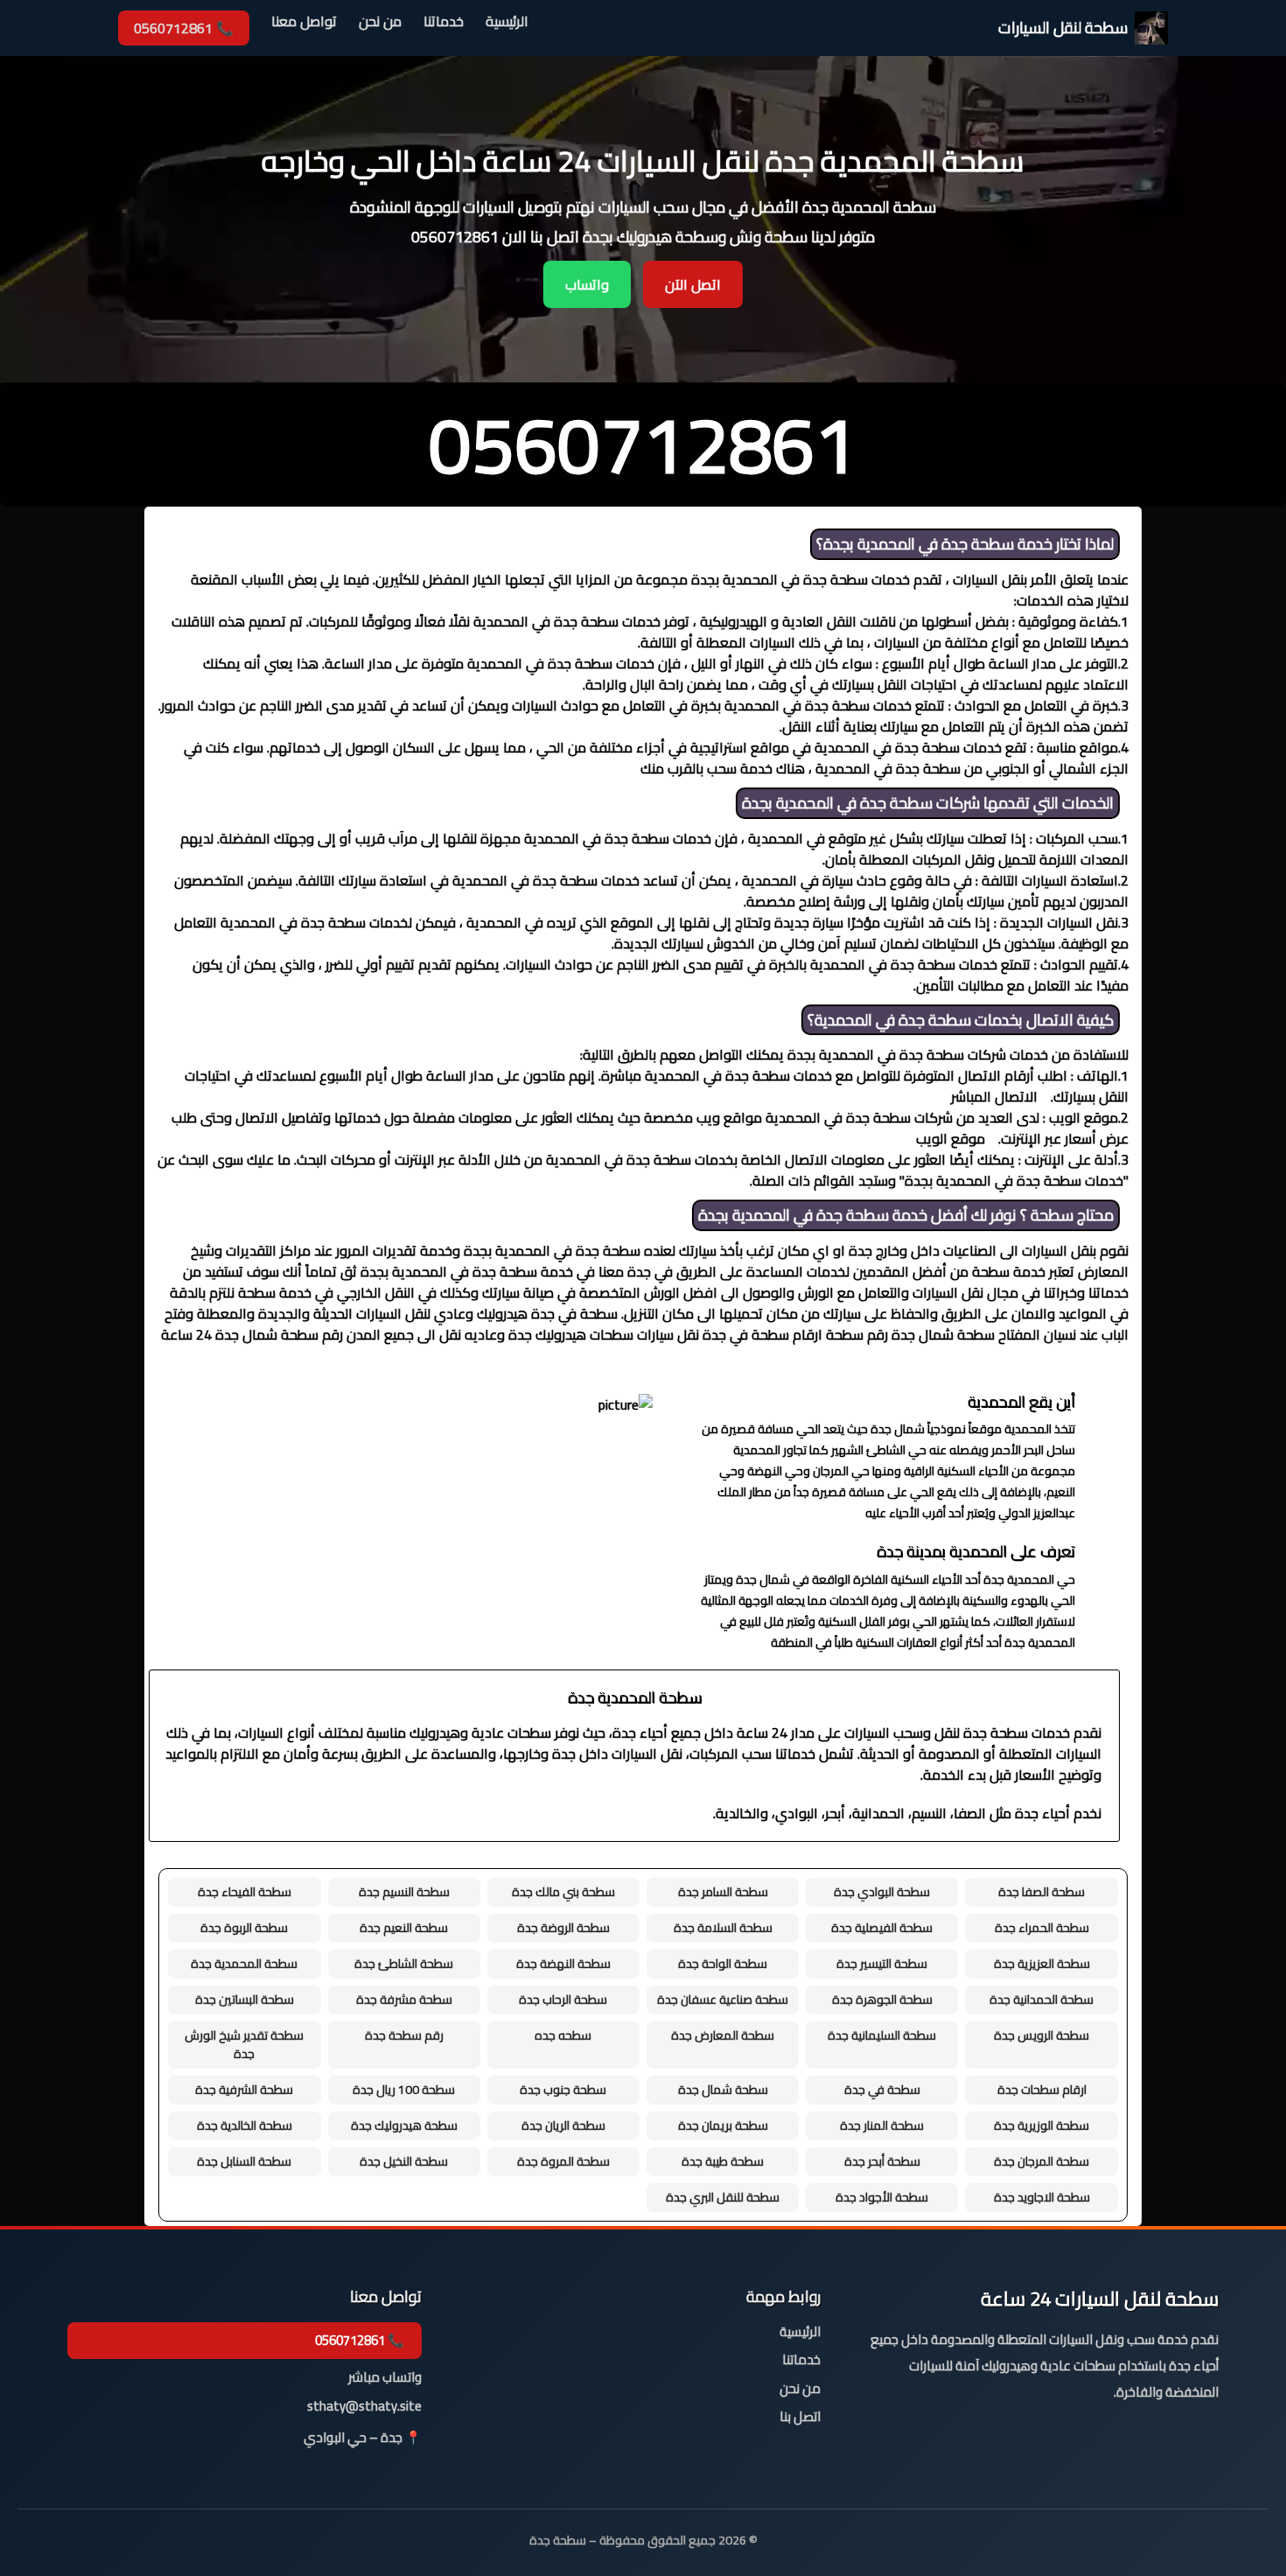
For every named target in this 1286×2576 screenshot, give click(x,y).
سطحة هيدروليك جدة (404, 2125)
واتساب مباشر (385, 2378)
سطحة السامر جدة (723, 1892)
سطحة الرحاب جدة (563, 1999)
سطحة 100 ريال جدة (404, 2089)
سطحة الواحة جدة (723, 1963)
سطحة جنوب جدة (563, 2089)
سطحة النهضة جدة (563, 1963)
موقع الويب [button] (951, 1138)
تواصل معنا (304, 22)
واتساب (587, 284)
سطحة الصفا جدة (1041, 1892)
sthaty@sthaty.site (364, 2407)
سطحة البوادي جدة (882, 1892)
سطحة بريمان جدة (723, 2125)
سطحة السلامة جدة (723, 1928)
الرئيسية (507, 22)
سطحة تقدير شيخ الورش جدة (244, 2044)
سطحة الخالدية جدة (245, 2125)
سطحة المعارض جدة (723, 2035)
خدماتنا (444, 22)
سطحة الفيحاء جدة (245, 1892)
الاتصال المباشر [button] (994, 1096)
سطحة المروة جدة (563, 2161)
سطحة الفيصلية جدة (882, 1928)
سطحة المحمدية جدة (244, 1963)
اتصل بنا (800, 2417)
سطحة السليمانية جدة (882, 2035)
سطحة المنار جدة (882, 2125)
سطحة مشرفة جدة (404, 1999)
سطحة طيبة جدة (723, 2161)
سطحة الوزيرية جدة (1041, 2125)
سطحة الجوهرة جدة (882, 1999)
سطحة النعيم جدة (404, 1928)
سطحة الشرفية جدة (244, 2089)
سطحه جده (563, 2035)
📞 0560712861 (184, 28)
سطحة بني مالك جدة (563, 1892)
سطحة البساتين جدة (245, 1999)
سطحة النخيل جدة (404, 2161)
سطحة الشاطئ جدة (404, 1963)
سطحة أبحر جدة (882, 2161)
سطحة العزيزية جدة (1042, 1963)
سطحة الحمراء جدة (1042, 1928)
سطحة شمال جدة (723, 2089)
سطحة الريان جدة (563, 2125)
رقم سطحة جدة (404, 2035)
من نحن (380, 22)
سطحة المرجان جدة (1041, 2161)
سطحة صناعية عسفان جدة (723, 1999)
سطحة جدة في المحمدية (936, 544)
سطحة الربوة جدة (244, 1928)
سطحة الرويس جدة (1041, 2035)
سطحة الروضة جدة (563, 1928)
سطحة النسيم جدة (404, 1892)
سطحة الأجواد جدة (882, 2197)
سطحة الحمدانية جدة (1041, 1999)
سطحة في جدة (882, 2089)
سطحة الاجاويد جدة (1042, 2197)
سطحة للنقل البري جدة (723, 2197)
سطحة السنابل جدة (244, 2161)
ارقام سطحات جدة (1042, 2089)
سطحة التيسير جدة (882, 1963)
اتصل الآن (693, 284)
